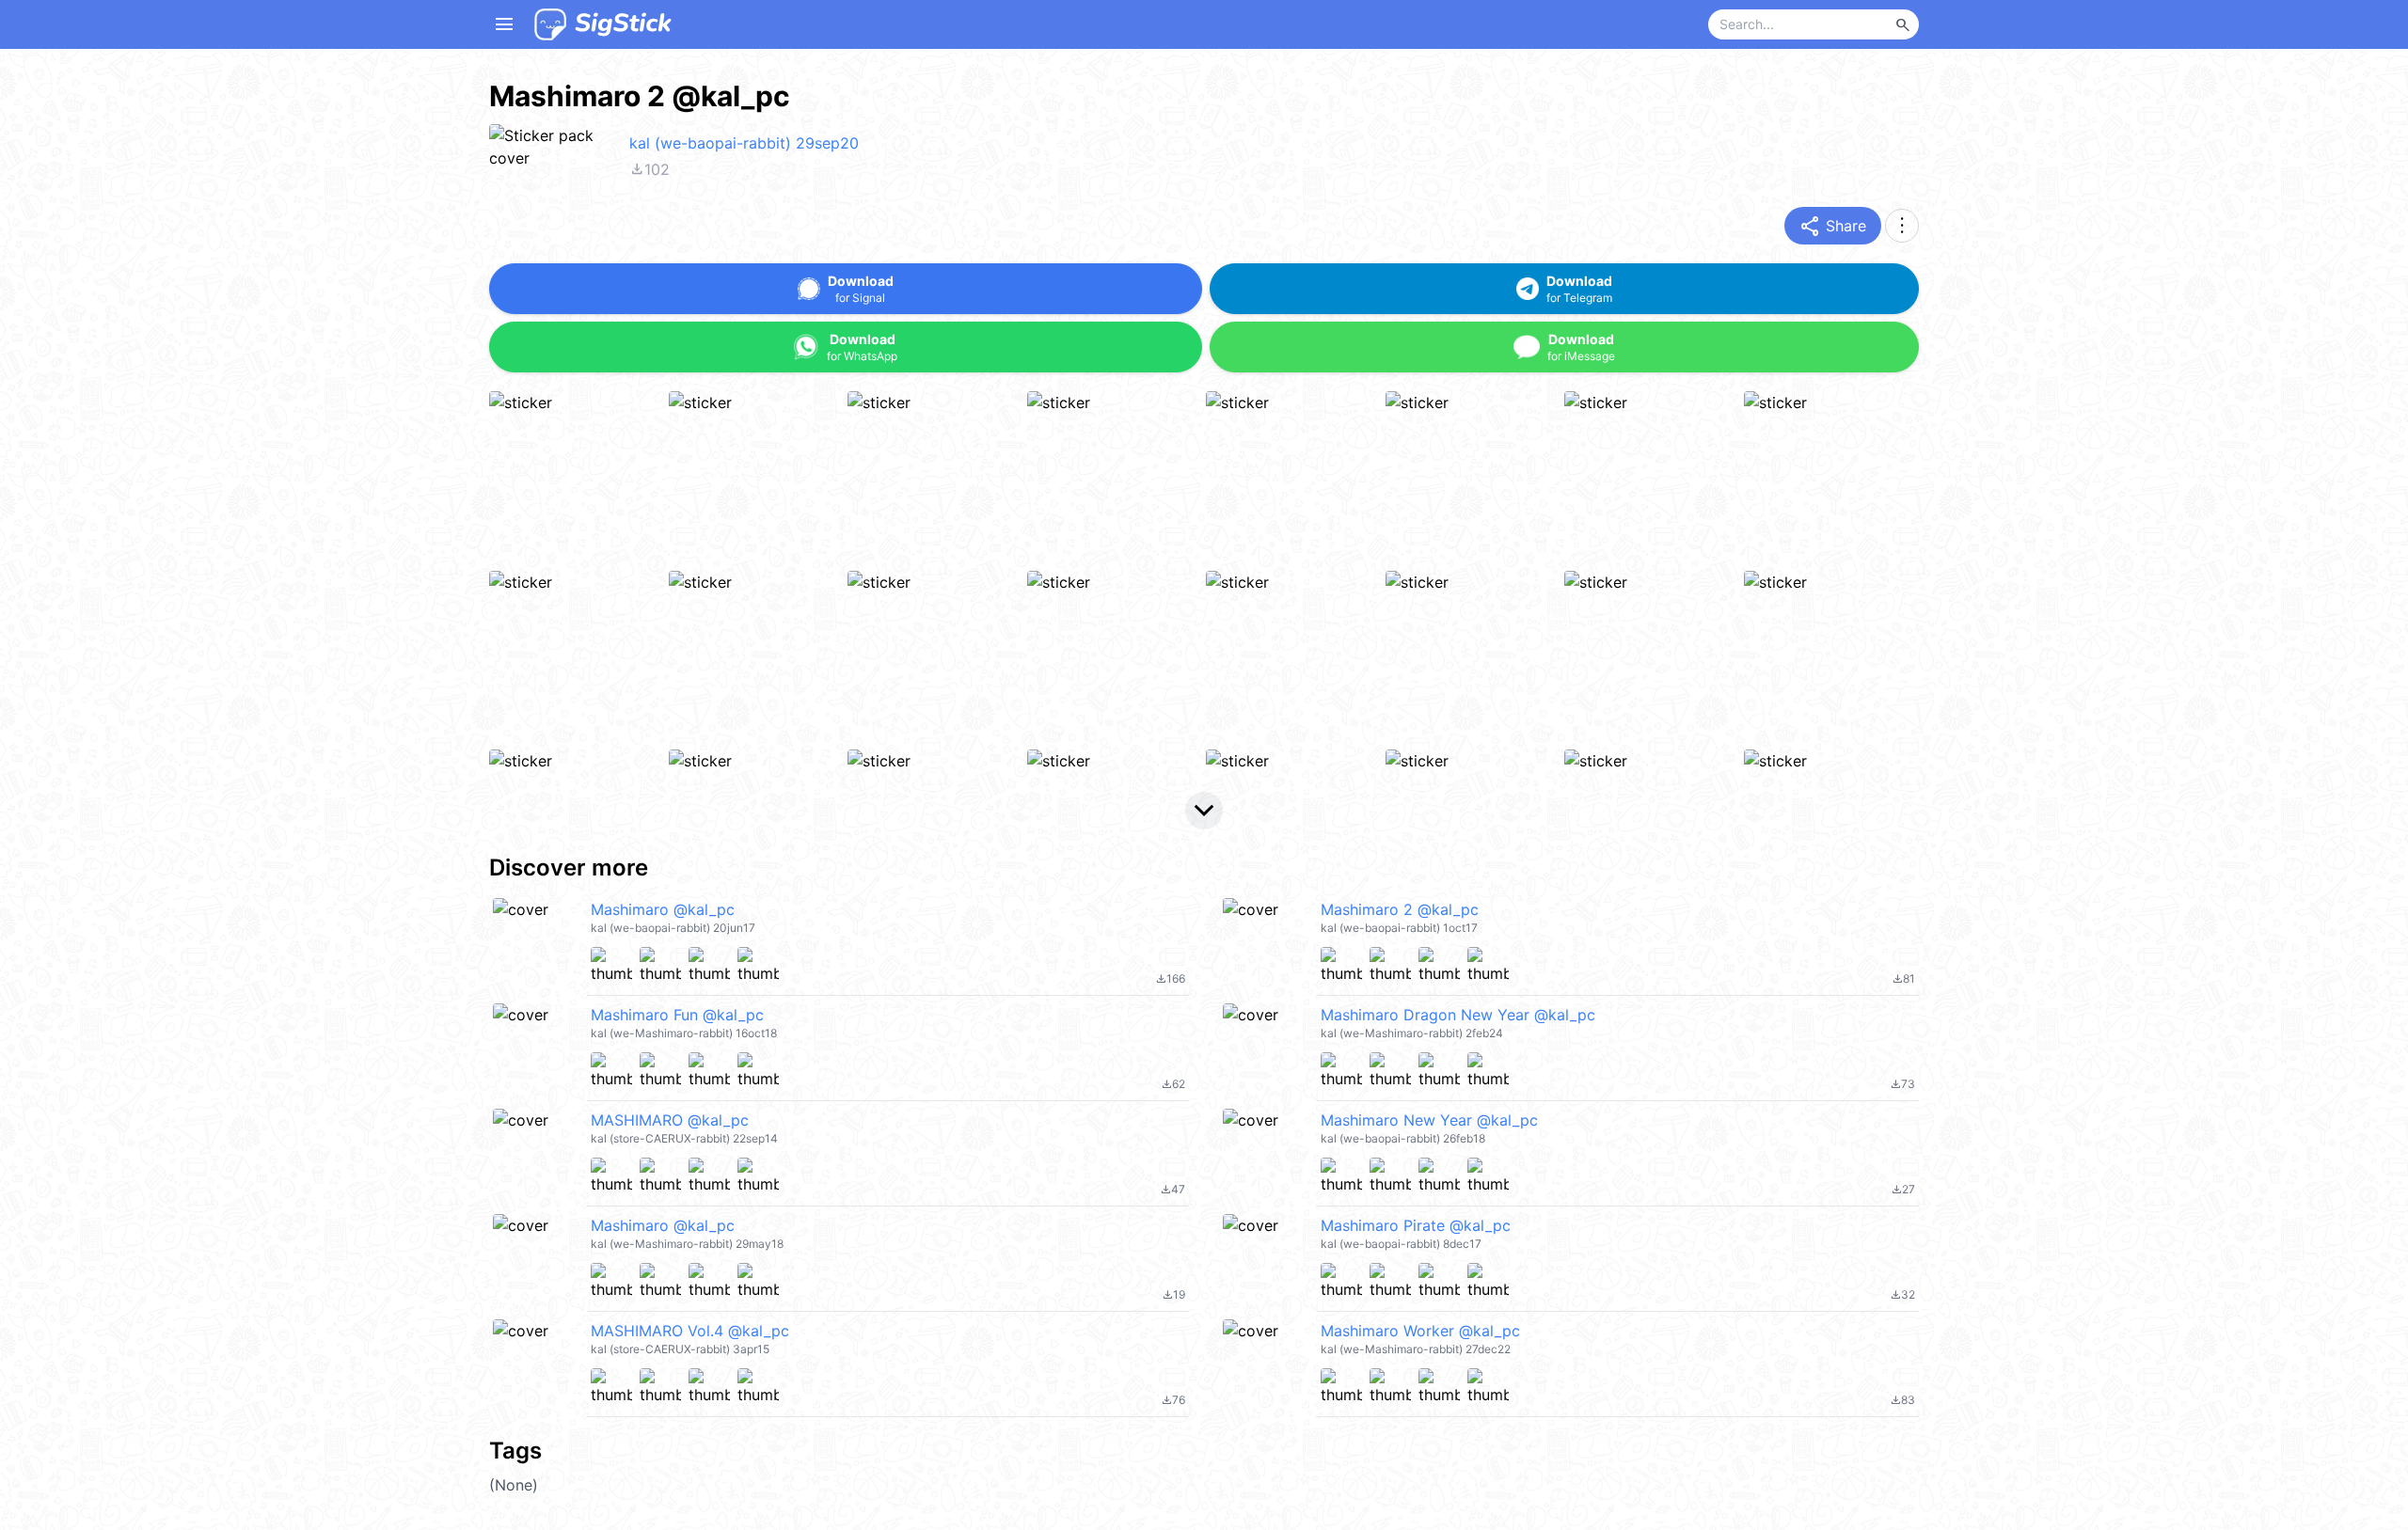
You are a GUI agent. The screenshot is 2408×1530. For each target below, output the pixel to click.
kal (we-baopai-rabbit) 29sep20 (744, 143)
